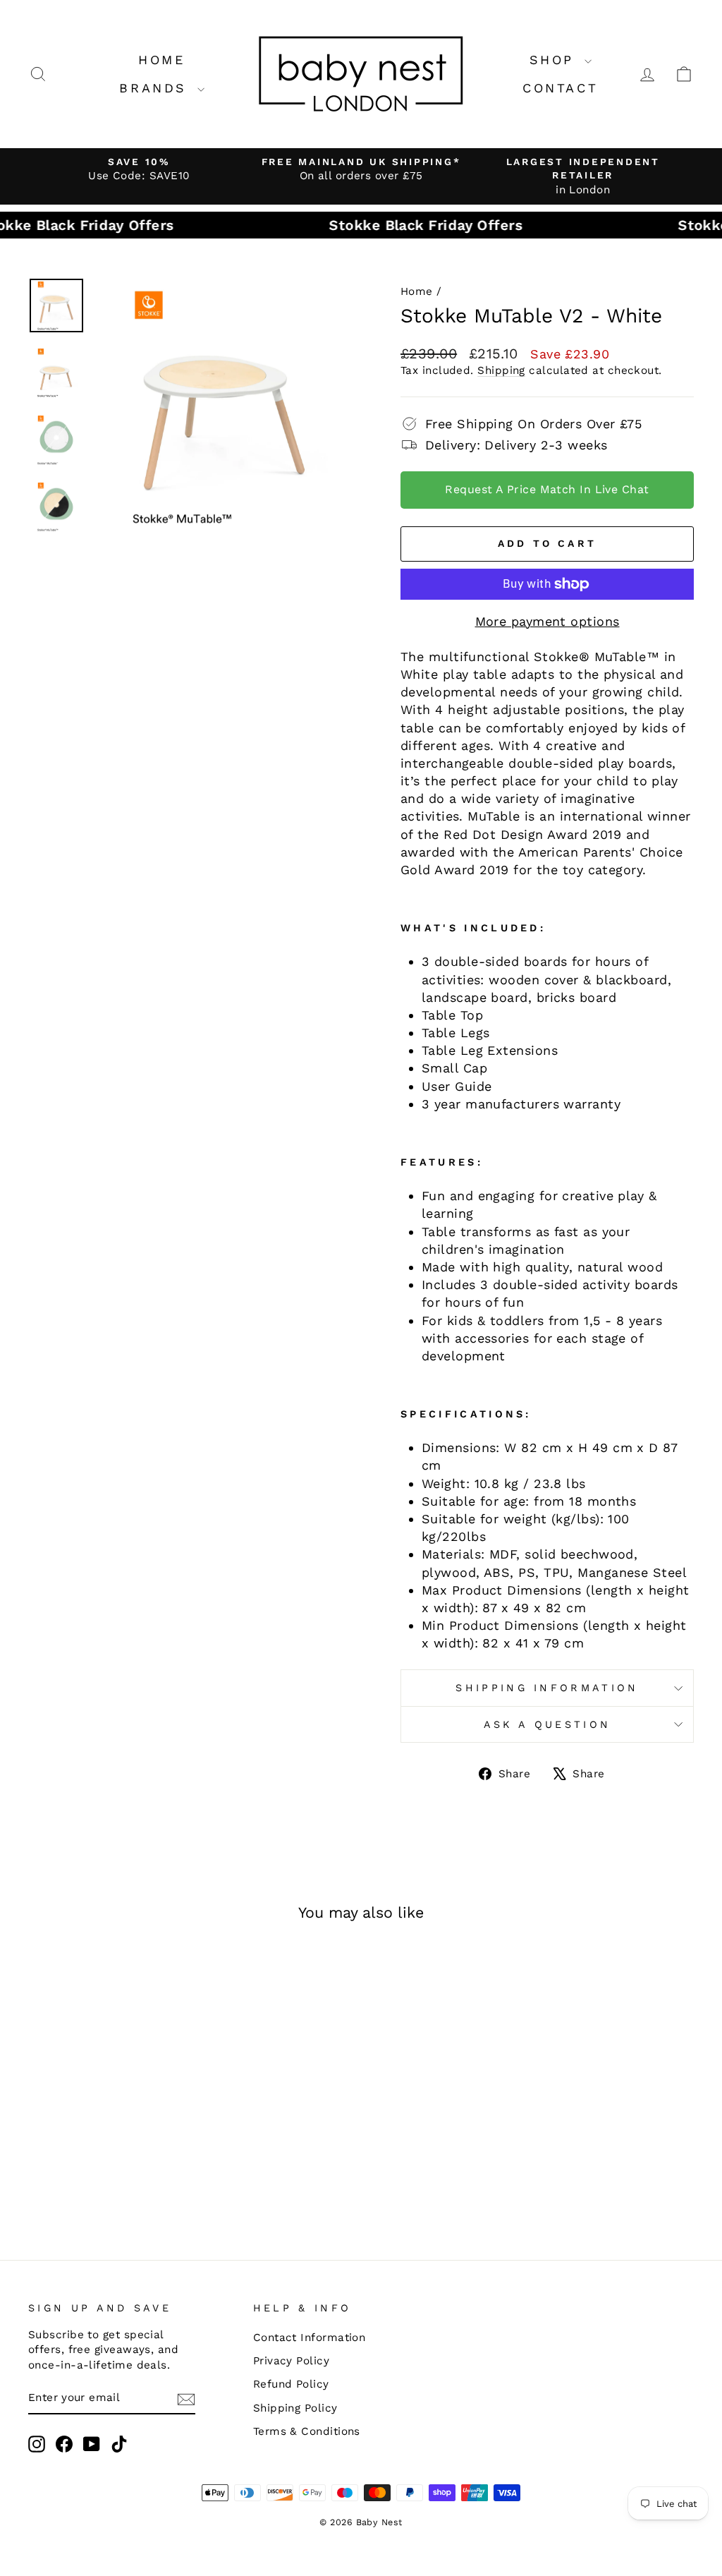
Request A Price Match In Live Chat (547, 489)
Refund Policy (291, 2384)
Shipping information (547, 1688)
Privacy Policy (291, 2361)
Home (161, 60)
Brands (156, 88)
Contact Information (310, 2338)
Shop (555, 60)
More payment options (547, 621)
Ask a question (547, 1724)
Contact (560, 88)
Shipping (501, 370)
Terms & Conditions (307, 2431)
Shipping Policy (295, 2408)
